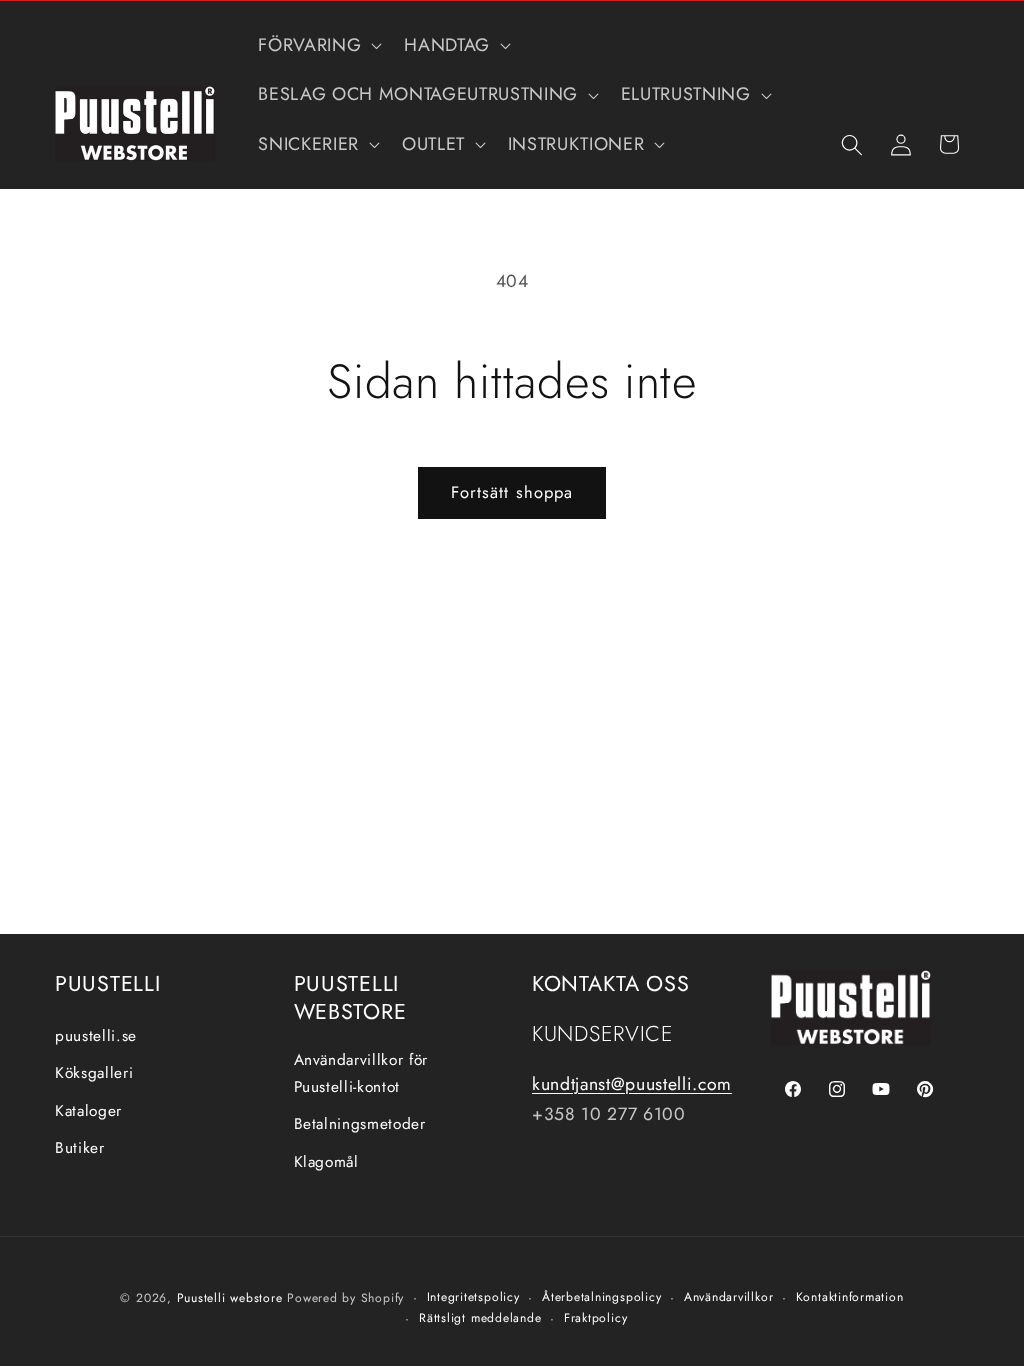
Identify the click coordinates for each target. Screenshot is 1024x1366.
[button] (318, 45)
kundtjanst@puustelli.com (632, 1084)
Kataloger (88, 1111)
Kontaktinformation (850, 1297)
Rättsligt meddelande (480, 1318)
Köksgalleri (94, 1073)
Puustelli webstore (230, 1298)
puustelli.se (96, 1036)
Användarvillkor (729, 1297)
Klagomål (326, 1162)
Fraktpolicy (595, 1318)
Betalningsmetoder (360, 1124)
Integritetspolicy (473, 1297)
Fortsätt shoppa (512, 492)
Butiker (80, 1148)
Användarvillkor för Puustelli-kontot (361, 1073)
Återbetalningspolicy (601, 1297)
